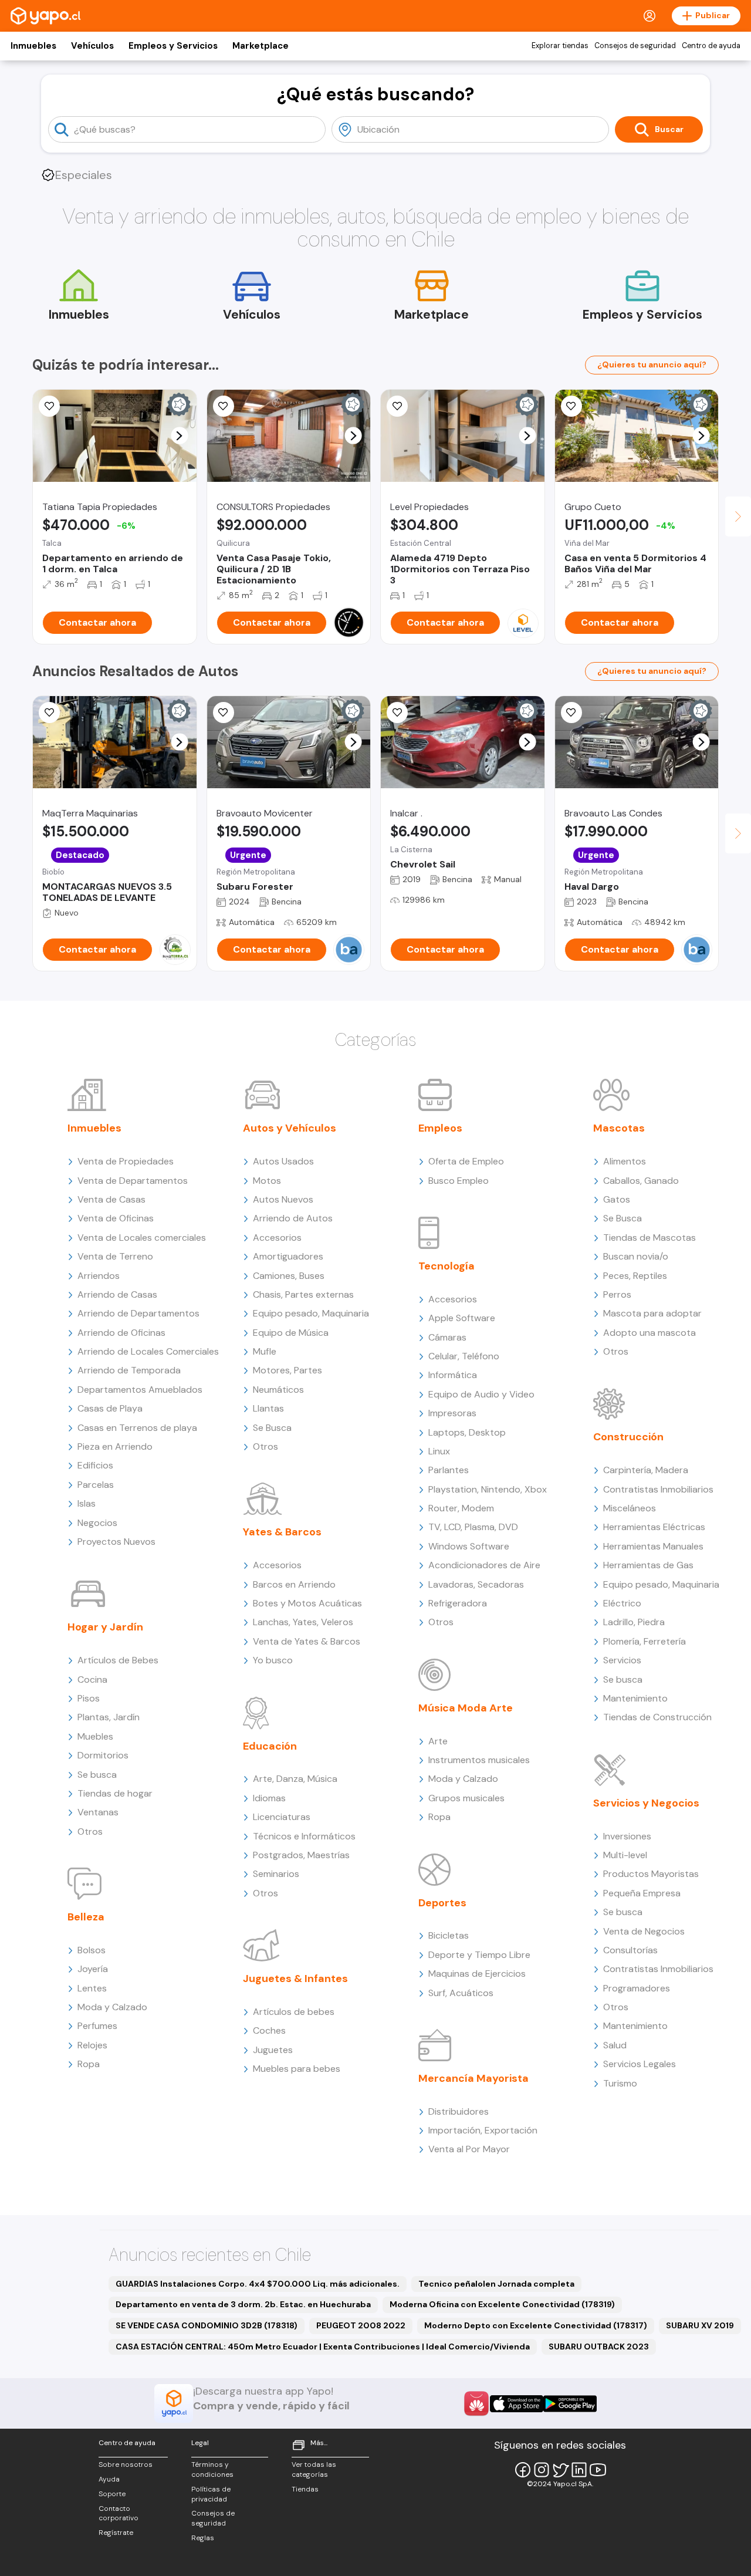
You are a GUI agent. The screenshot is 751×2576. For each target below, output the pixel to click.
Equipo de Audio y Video (481, 1394)
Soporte (112, 2494)
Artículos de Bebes (118, 1660)
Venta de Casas (111, 1199)
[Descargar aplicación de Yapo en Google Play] (570, 2404)
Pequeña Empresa (642, 1893)
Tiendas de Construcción (657, 1717)
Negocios (97, 1523)
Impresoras (452, 1413)
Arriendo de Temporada (129, 1370)
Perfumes (97, 2026)
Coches (269, 2030)
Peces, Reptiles (635, 1276)
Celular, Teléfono (464, 1356)
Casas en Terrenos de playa (137, 1428)
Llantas (268, 1408)
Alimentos (625, 1161)
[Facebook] (523, 2470)
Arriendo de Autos (293, 1218)
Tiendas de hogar (115, 1793)
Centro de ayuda (711, 46)
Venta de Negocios (644, 1931)
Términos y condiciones (212, 2469)
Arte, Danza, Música (295, 1779)
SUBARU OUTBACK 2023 (599, 2347)
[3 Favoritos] (49, 406)
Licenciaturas (282, 1817)
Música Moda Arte (466, 1708)
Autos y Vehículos (290, 1128)
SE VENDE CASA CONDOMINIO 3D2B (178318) (207, 2325)
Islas (87, 1503)
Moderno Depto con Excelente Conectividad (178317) (536, 2325)
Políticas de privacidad (211, 2494)
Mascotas (619, 1128)
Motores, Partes (287, 1370)
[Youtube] (598, 2470)
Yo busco (273, 1660)
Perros (617, 1294)
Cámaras (447, 1337)
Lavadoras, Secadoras (476, 1584)
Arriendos (99, 1276)
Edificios (95, 1465)
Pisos (89, 1698)
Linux (439, 1451)
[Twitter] (560, 2470)
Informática (453, 1375)
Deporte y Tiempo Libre (479, 1955)
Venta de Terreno (115, 1256)
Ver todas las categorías (314, 2469)
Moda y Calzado (112, 2007)
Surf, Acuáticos (461, 1993)
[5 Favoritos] (397, 406)
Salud (615, 2045)
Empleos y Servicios (173, 46)
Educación (270, 1746)
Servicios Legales (640, 2064)
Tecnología (446, 1266)
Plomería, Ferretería (645, 1641)
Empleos (440, 1128)
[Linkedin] (579, 2470)
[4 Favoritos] (49, 713)
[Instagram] (542, 2470)
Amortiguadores (288, 1256)
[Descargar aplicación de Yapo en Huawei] (476, 2403)
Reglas (203, 2538)
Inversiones (627, 1836)
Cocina (92, 1679)
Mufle (265, 1351)
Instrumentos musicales (479, 1760)
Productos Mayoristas (651, 1874)
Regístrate (116, 2533)
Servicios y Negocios (646, 1803)
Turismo (620, 2083)
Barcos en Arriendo (294, 1584)
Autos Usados (283, 1161)
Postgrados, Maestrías (301, 1855)
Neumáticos (278, 1390)
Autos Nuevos (283, 1199)
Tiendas (305, 2489)
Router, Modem (461, 1508)
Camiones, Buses (289, 1276)
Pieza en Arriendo (115, 1446)
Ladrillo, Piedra (634, 1622)
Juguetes (273, 2050)
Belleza (86, 1917)
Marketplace (261, 46)
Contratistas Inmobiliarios (658, 1489)
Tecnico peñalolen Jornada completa (496, 2284)
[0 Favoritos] (571, 406)
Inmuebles (33, 46)
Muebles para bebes (297, 2069)
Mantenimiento (635, 1698)
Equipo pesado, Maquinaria (311, 1313)
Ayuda (109, 2479)
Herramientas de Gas (648, 1565)
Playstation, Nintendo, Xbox (488, 1489)
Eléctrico (622, 1603)
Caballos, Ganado (641, 1181)
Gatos (617, 1199)
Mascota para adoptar (652, 1313)
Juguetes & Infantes (295, 1979)
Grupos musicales (466, 1798)
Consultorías (630, 1950)
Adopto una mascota (649, 1333)
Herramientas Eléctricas (654, 1527)
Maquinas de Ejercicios (477, 1974)
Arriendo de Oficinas (121, 1333)
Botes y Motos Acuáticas (307, 1603)
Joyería (93, 1969)
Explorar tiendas (560, 46)
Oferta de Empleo (466, 1161)
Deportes (442, 1903)
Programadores (637, 1988)
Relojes (92, 2045)
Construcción (628, 1437)
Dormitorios (103, 1755)
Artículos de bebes (294, 2012)
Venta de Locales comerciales (142, 1238)
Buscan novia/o (636, 1256)
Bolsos (92, 1950)
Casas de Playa (110, 1408)
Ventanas (98, 1812)
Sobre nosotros (126, 2464)
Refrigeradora (458, 1603)
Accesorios (277, 1238)
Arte (438, 1741)
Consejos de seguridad (635, 46)
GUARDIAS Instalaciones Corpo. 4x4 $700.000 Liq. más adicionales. (258, 2284)
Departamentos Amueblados (140, 1390)
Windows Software (469, 1546)
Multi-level (625, 1855)
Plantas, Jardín (109, 1717)
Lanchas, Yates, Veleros (303, 1622)
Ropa (89, 2064)
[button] (179, 436)
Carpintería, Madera (646, 1470)
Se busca (97, 1775)
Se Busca (272, 1428)
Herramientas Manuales (653, 1546)
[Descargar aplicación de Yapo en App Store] (517, 2404)
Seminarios (276, 1874)
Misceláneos (630, 1508)
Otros (90, 1831)
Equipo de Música (291, 1333)
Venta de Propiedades (126, 1161)
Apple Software (462, 1318)
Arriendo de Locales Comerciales (148, 1351)
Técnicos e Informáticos (304, 1836)
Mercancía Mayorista (473, 2078)
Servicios (622, 1660)
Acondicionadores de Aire (484, 1565)
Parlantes (449, 1470)
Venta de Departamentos (133, 1181)
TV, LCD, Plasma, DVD (473, 1527)
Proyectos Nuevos (116, 1542)
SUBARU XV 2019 (700, 2325)
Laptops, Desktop (467, 1432)
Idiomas (269, 1798)
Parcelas (96, 1485)
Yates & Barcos (282, 1532)
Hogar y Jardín (105, 1627)
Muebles (95, 1736)
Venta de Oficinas (116, 1218)
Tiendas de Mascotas (649, 1238)
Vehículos (92, 46)
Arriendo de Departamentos (138, 1313)
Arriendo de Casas (117, 1294)
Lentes (92, 1988)
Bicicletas (449, 1935)
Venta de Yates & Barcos (307, 1641)
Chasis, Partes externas (303, 1294)
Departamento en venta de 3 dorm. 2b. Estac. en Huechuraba (243, 2304)
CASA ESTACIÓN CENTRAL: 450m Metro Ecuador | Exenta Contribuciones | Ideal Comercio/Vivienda (323, 2347)
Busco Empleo (459, 1181)
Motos (267, 1181)
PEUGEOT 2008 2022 (361, 2325)
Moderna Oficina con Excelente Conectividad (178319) (502, 2304)
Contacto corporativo (119, 2513)
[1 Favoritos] (397, 713)
